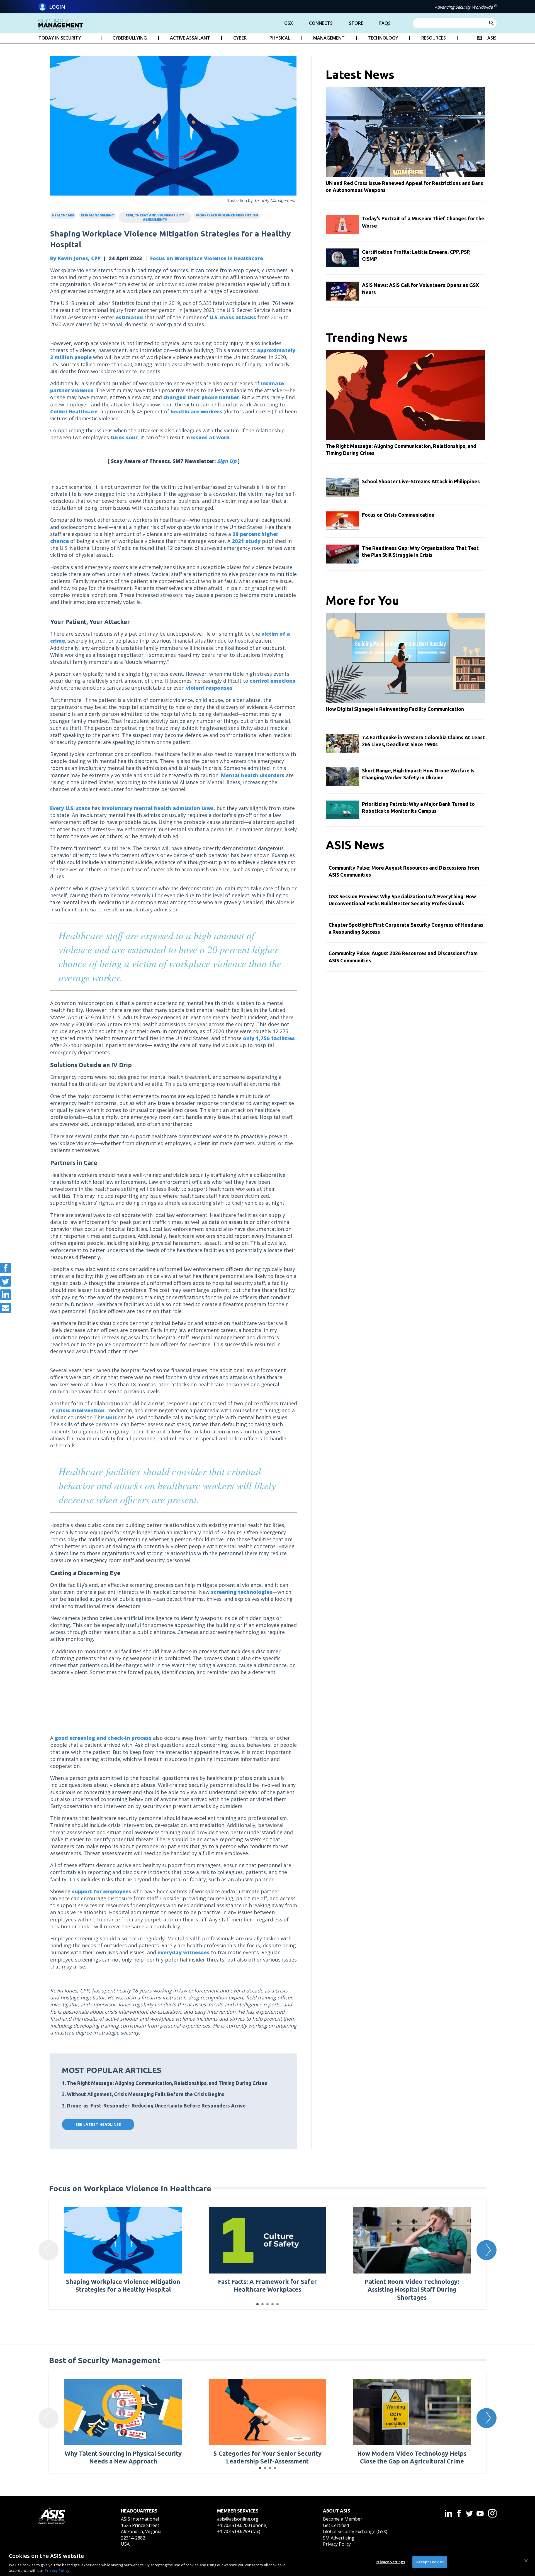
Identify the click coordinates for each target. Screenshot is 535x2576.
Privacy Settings (390, 2562)
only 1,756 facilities (269, 1038)
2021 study (246, 541)
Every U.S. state (70, 808)
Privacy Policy (337, 2544)
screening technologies (242, 1592)
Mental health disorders (253, 775)
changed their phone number (201, 397)
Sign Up (227, 461)
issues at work (210, 437)
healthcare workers (196, 411)
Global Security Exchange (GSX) (355, 2531)
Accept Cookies (430, 2562)
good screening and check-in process (103, 1738)
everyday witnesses (183, 1952)
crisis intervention (80, 1410)
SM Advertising (339, 2538)
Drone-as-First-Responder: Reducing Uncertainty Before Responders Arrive (156, 2106)
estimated (129, 317)
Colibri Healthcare (74, 411)
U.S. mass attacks (233, 317)
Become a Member (343, 2519)
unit (111, 1417)
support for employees (102, 1891)
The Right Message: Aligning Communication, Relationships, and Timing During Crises (167, 2083)
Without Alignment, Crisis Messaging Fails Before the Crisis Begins (146, 2094)
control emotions (273, 681)
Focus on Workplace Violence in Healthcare (207, 258)
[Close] (526, 2561)
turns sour (124, 437)
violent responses (209, 688)
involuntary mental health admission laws (158, 808)
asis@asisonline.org (238, 2519)
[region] (267, 2562)
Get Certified (336, 2525)
